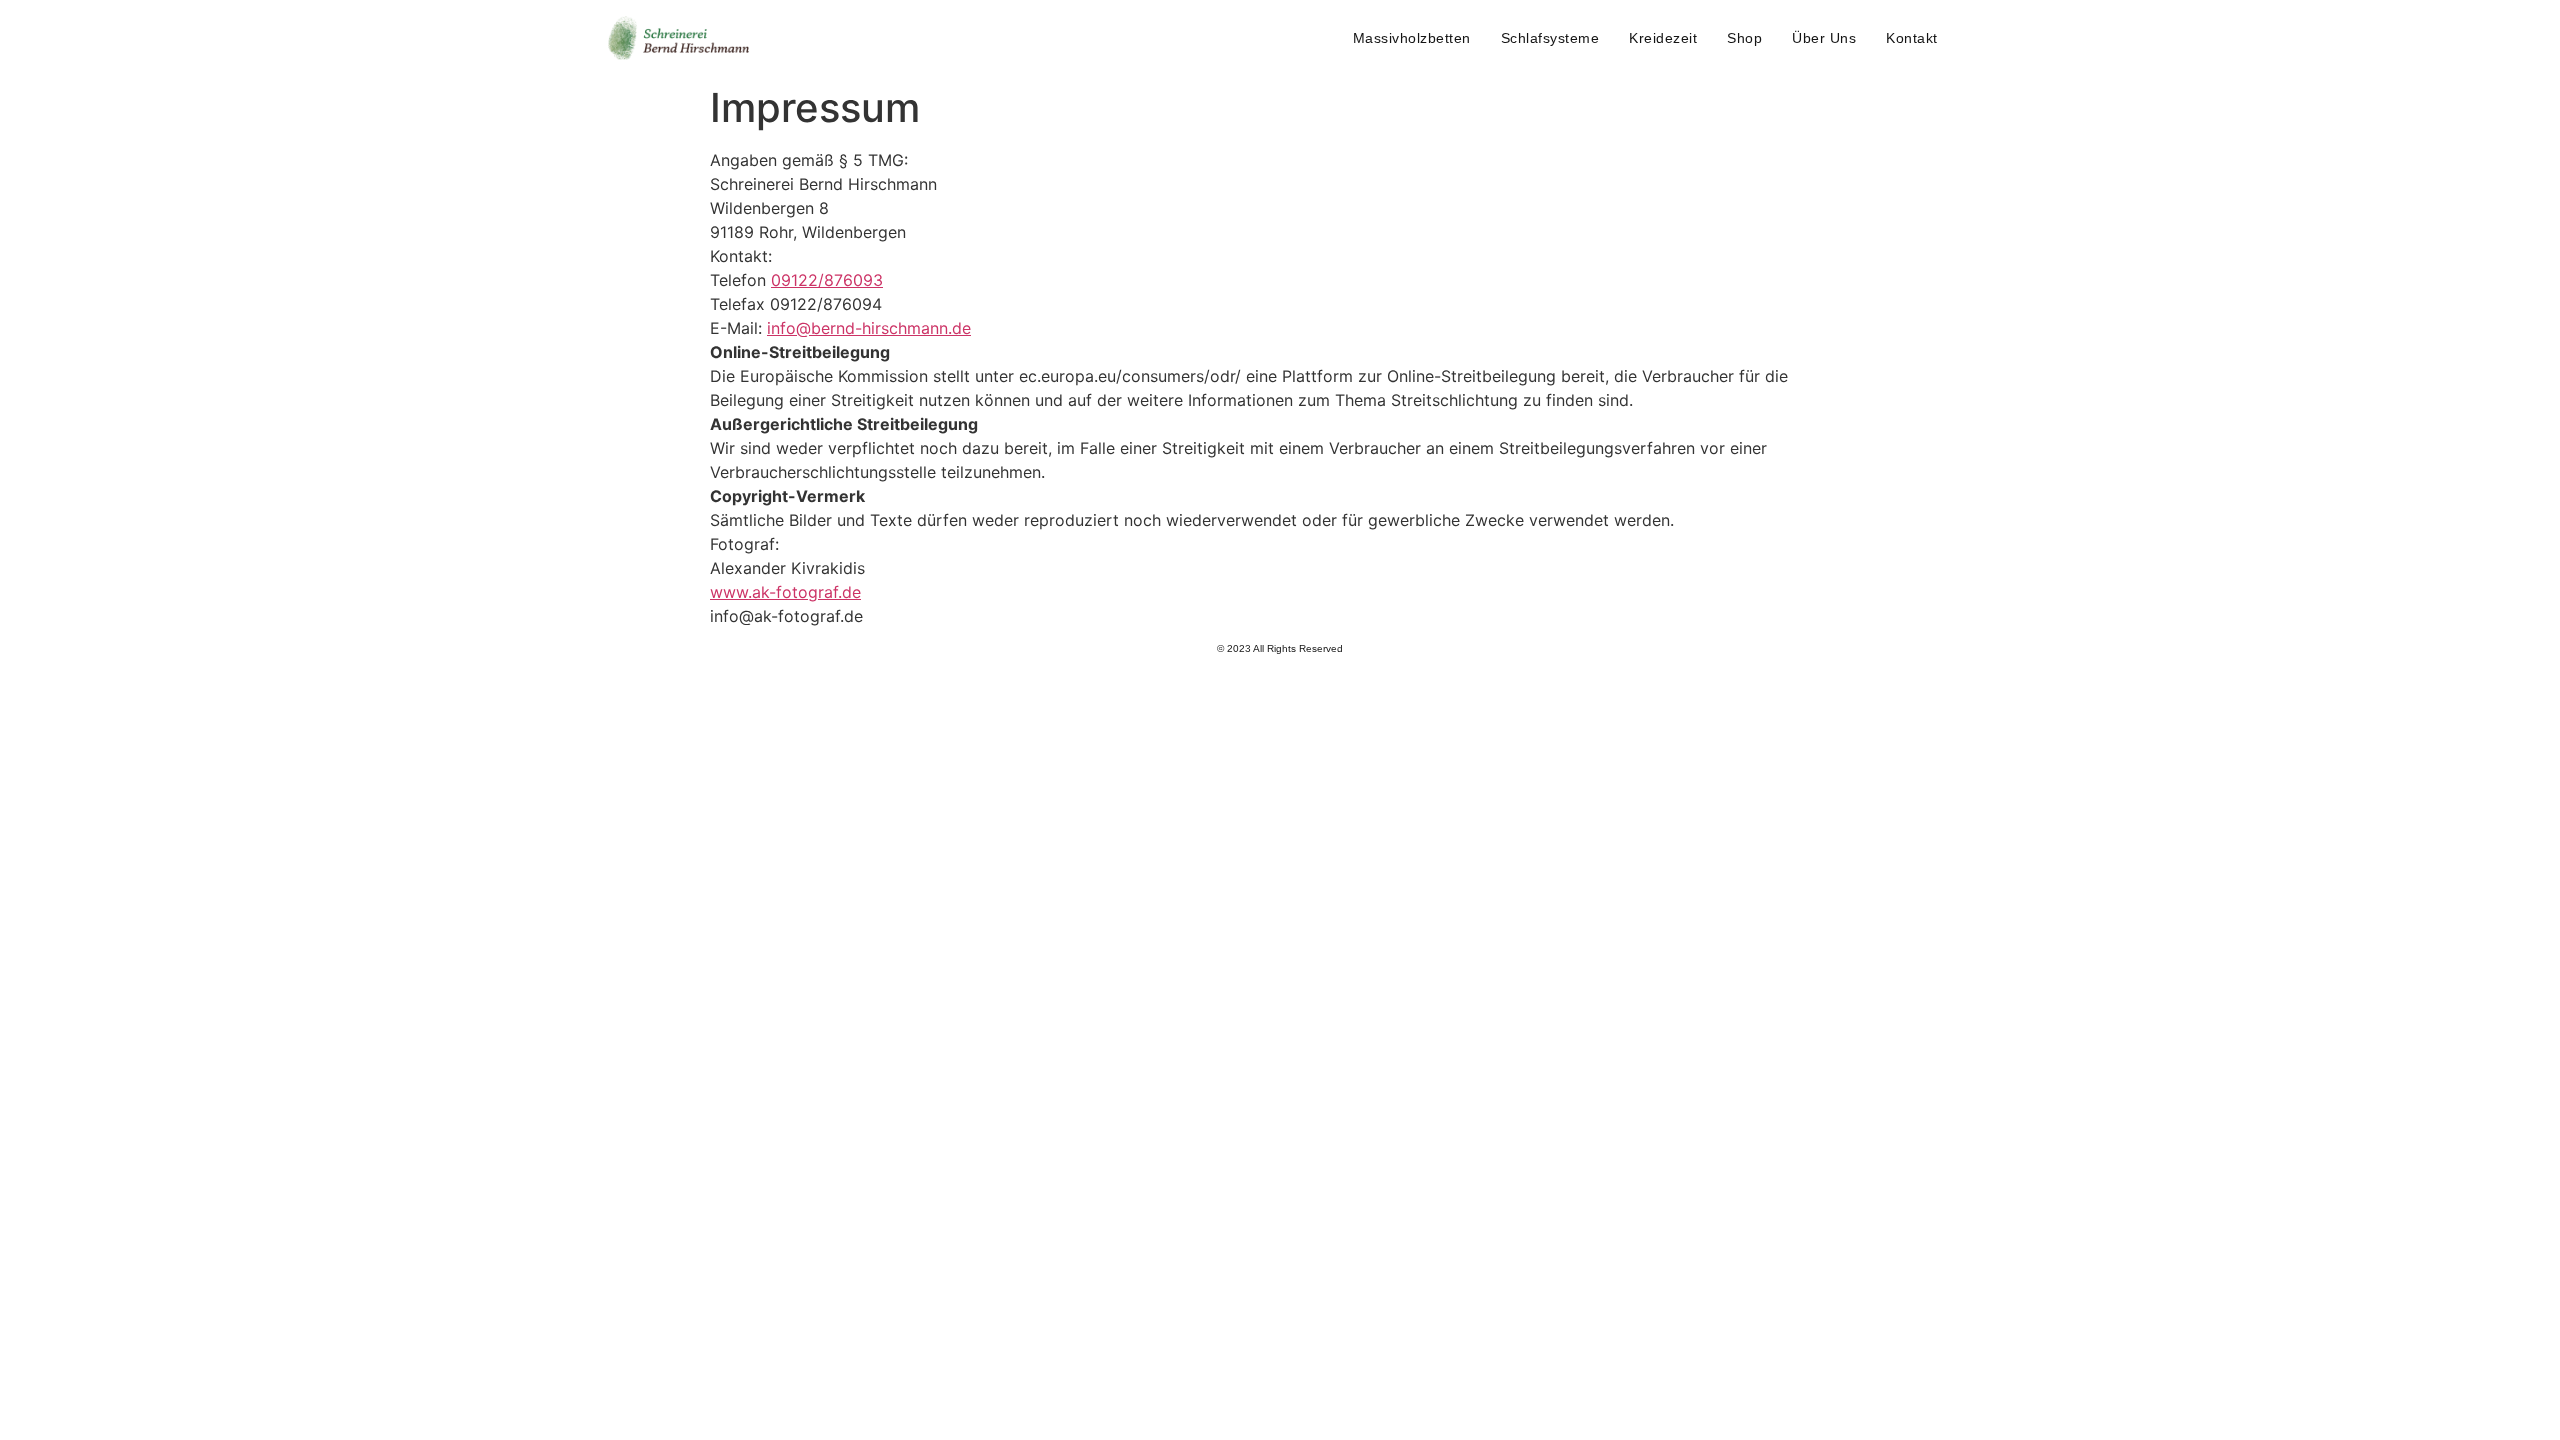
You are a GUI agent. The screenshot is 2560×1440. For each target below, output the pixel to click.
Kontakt (1912, 38)
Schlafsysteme (1550, 38)
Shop (1744, 38)
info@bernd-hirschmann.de (869, 328)
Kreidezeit (1663, 38)
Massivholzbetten (1412, 38)
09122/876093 (827, 280)
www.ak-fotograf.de (785, 592)
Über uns (1824, 38)
